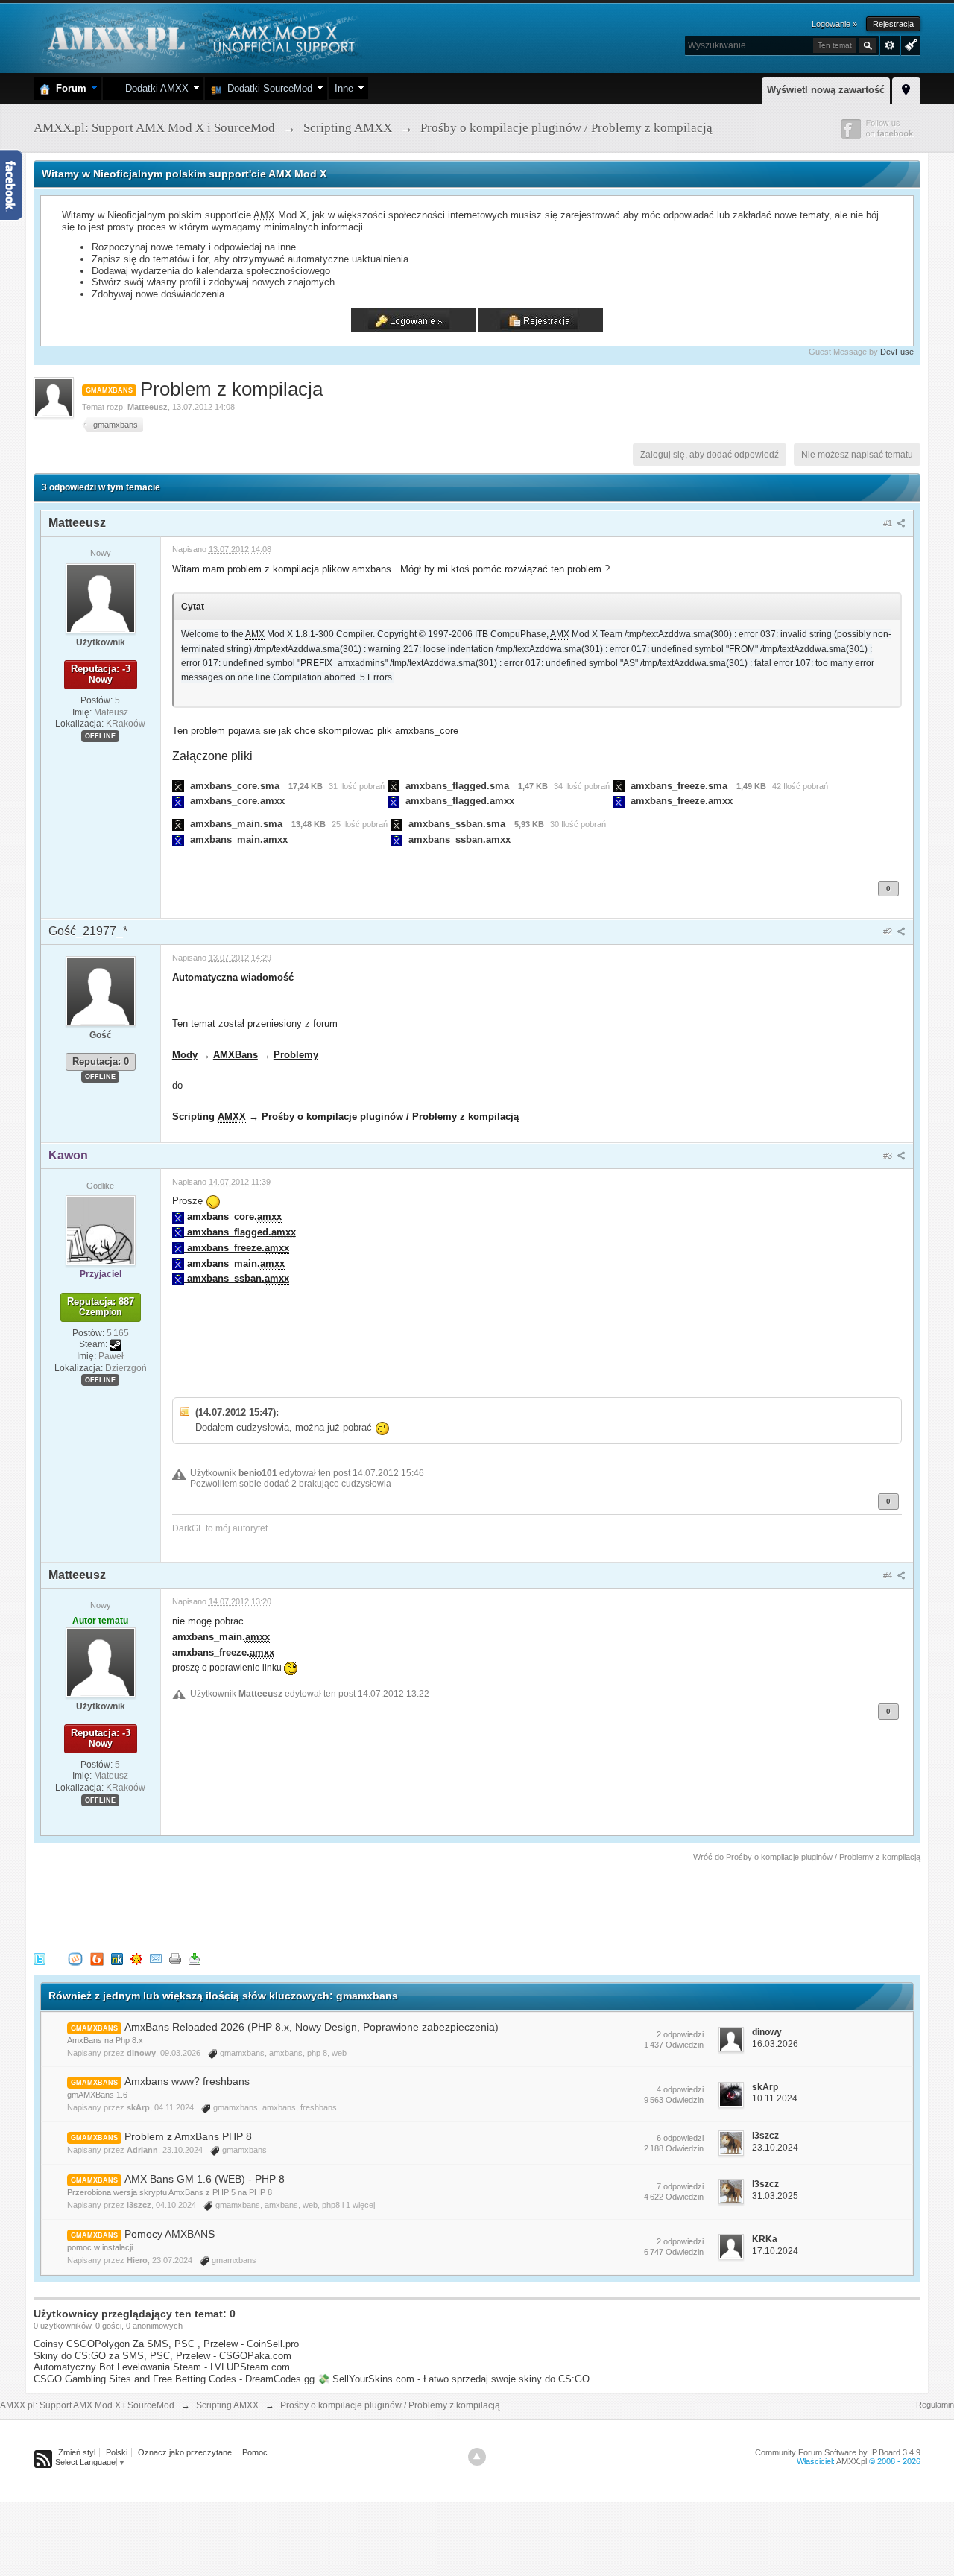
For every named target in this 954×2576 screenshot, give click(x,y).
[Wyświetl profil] (101, 598)
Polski (117, 2452)
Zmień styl (77, 2452)
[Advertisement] (305, 1905)
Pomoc (255, 2452)
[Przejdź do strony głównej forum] (199, 37)
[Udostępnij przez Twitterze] (40, 1958)
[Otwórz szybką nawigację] (906, 89)
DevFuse (897, 352)
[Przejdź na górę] (477, 2457)
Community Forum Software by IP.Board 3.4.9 (838, 2452)
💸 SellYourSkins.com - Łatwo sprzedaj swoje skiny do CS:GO (454, 2379)
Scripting (209, 1117)
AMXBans (236, 1055)
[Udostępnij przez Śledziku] (117, 1958)
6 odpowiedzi (680, 2138)
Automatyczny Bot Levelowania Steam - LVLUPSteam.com (162, 2367)
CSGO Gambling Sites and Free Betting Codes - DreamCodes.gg (174, 2379)
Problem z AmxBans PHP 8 (188, 2136)
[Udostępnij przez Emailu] (156, 1958)
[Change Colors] (909, 44)
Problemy (296, 1055)
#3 (889, 1156)
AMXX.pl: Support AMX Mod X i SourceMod (87, 2405)
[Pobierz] (195, 1958)
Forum (68, 88)
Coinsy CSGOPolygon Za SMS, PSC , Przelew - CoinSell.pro (166, 2344)
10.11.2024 (775, 2098)
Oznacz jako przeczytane (185, 2452)
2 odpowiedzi (680, 2034)
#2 (889, 931)
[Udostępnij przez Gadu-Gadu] (136, 1958)
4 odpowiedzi (680, 2089)
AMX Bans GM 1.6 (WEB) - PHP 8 (205, 2179)
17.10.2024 (775, 2251)
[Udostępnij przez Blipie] (97, 1958)
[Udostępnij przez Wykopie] (75, 1958)
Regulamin (935, 2405)
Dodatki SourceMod (267, 88)
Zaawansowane (890, 45)
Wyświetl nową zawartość (826, 90)
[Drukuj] (175, 1958)
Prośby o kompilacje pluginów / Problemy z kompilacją (390, 1117)
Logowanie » (834, 24)
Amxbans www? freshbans (187, 2081)
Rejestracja (893, 24)
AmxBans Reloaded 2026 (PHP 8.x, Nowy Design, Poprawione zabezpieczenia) (312, 2027)
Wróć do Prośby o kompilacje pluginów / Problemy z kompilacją (807, 1857)
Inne (344, 88)
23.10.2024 (775, 2148)
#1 (889, 523)
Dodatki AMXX (154, 88)
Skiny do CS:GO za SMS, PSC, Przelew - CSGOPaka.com (162, 2356)
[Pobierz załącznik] (178, 786)
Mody (185, 1055)
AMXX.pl (852, 2461)
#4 (889, 1575)
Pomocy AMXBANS (170, 2234)
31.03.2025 (775, 2196)
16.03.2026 (775, 2044)
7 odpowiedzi (680, 2186)
